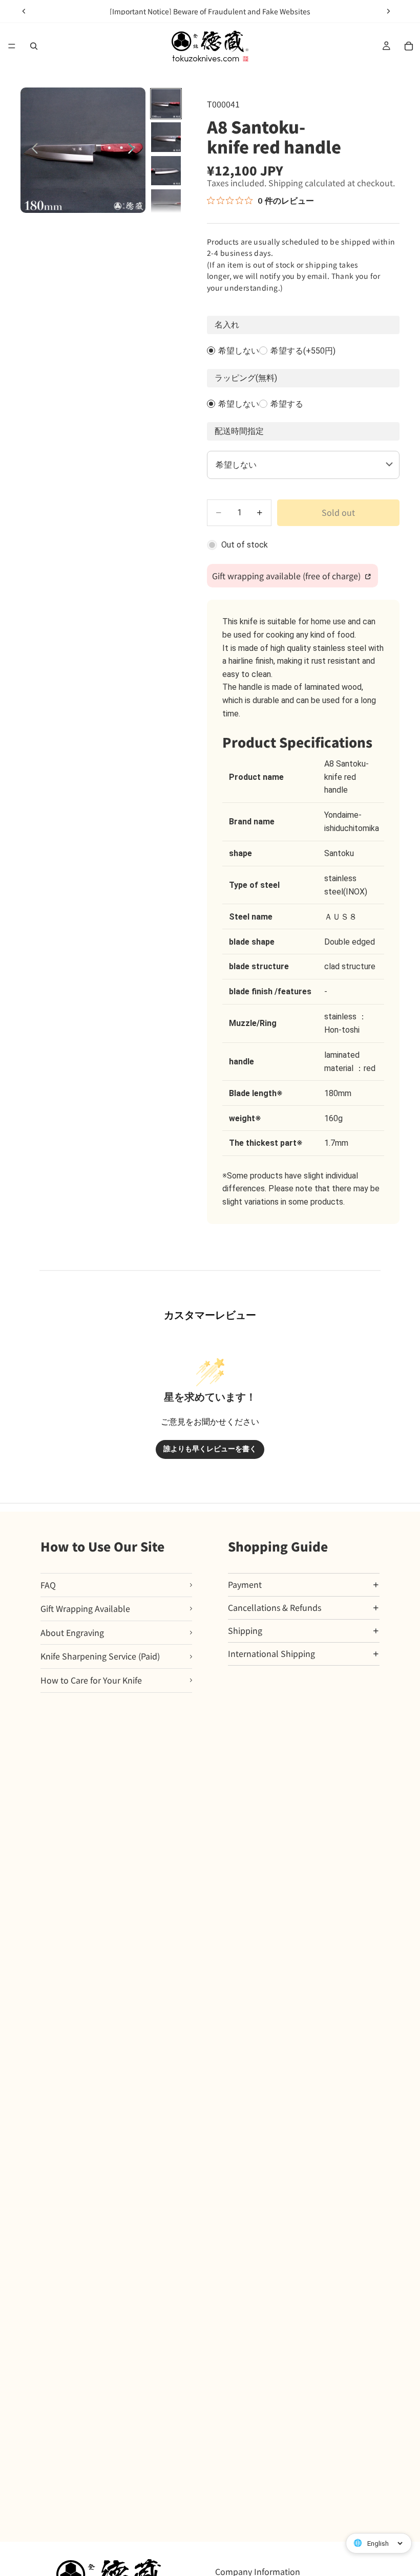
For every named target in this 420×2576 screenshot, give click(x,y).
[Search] (34, 46)
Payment (245, 1584)
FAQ (48, 1585)
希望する (287, 404)
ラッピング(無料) (246, 378)
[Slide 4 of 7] (166, 204)
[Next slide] (388, 11)
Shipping (245, 1630)
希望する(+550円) (303, 351)
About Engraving (72, 1632)
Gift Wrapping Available (85, 1608)
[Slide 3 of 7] (166, 171)
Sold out (338, 512)
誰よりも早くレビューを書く (210, 1449)
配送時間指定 (239, 431)
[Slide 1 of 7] (166, 104)
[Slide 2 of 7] (166, 137)
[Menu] (12, 46)
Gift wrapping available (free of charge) (287, 576)
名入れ (227, 325)
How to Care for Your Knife (91, 1680)
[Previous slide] (24, 11)
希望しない (239, 351)
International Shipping (271, 1653)
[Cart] (409, 46)
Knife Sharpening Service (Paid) (100, 1656)
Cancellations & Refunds (275, 1607)
